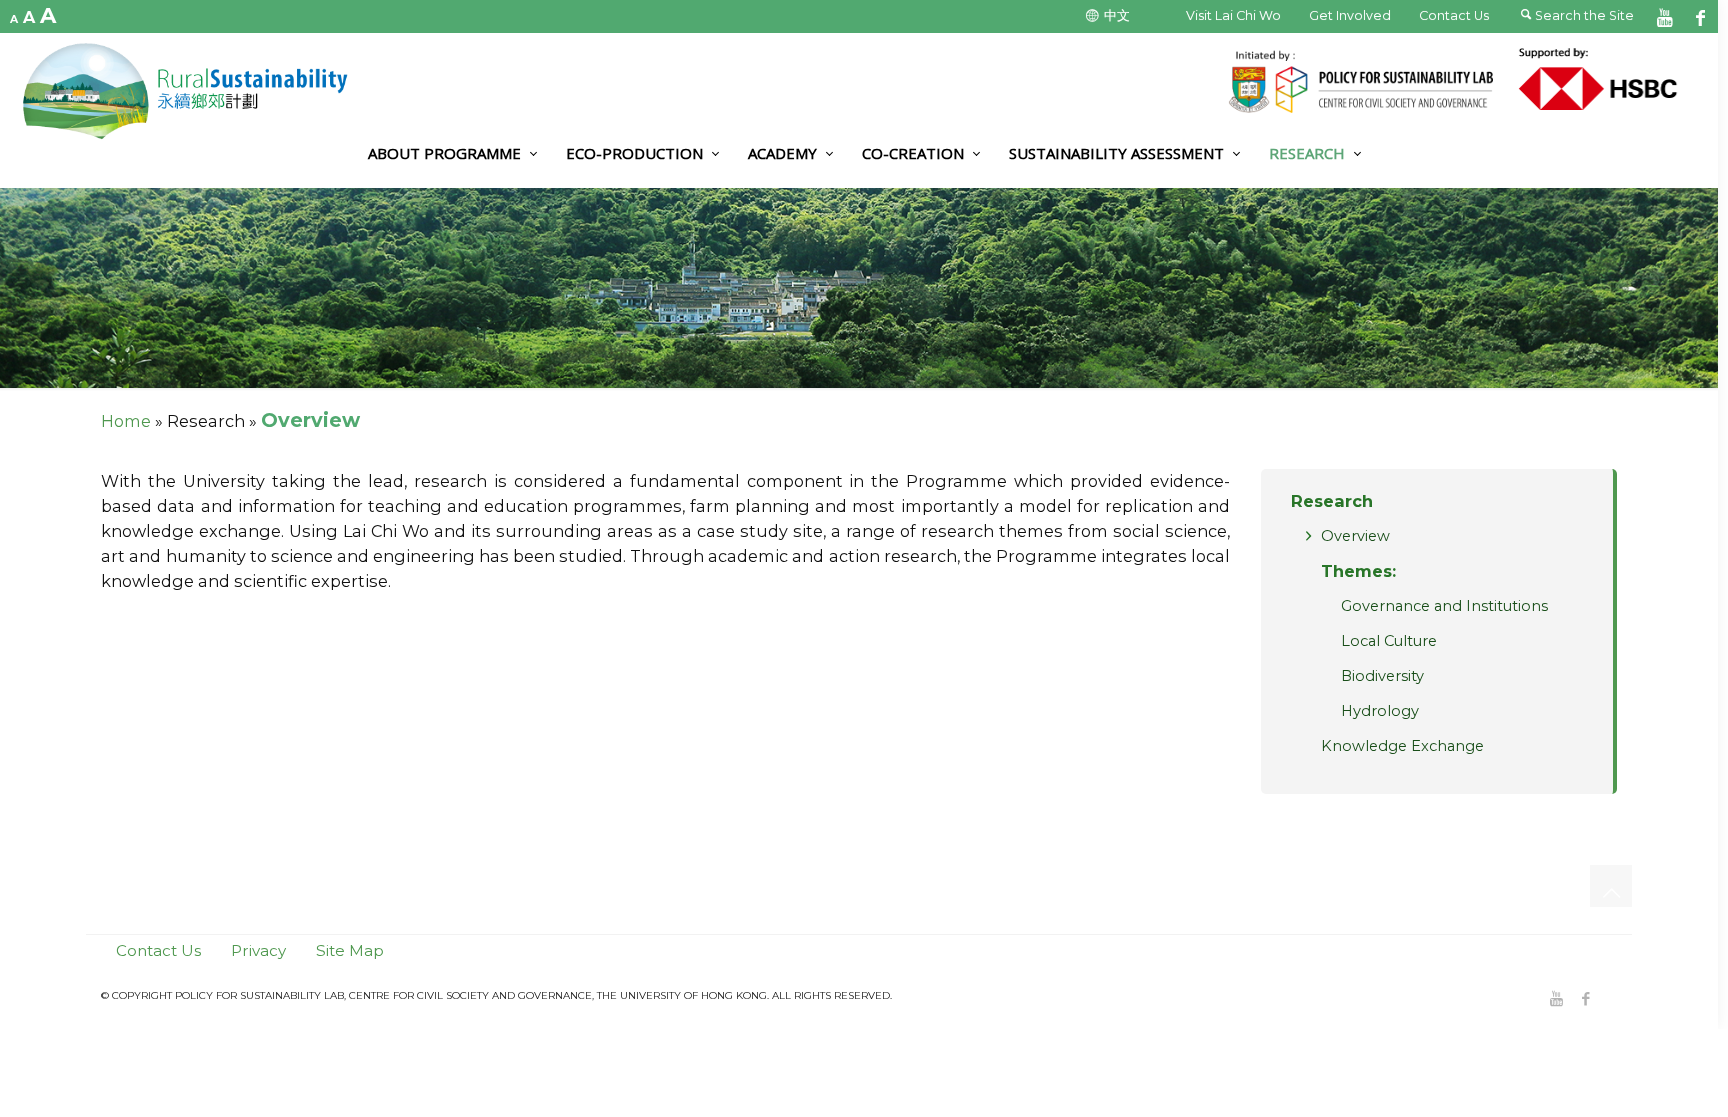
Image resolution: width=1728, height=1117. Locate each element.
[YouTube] (1665, 16)
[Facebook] (1700, 16)
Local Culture (1389, 641)
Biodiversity (1382, 676)
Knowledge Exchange (1402, 746)
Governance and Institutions (1444, 606)
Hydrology (1380, 711)
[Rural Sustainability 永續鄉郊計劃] (195, 91)
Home (126, 421)
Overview (1355, 536)
